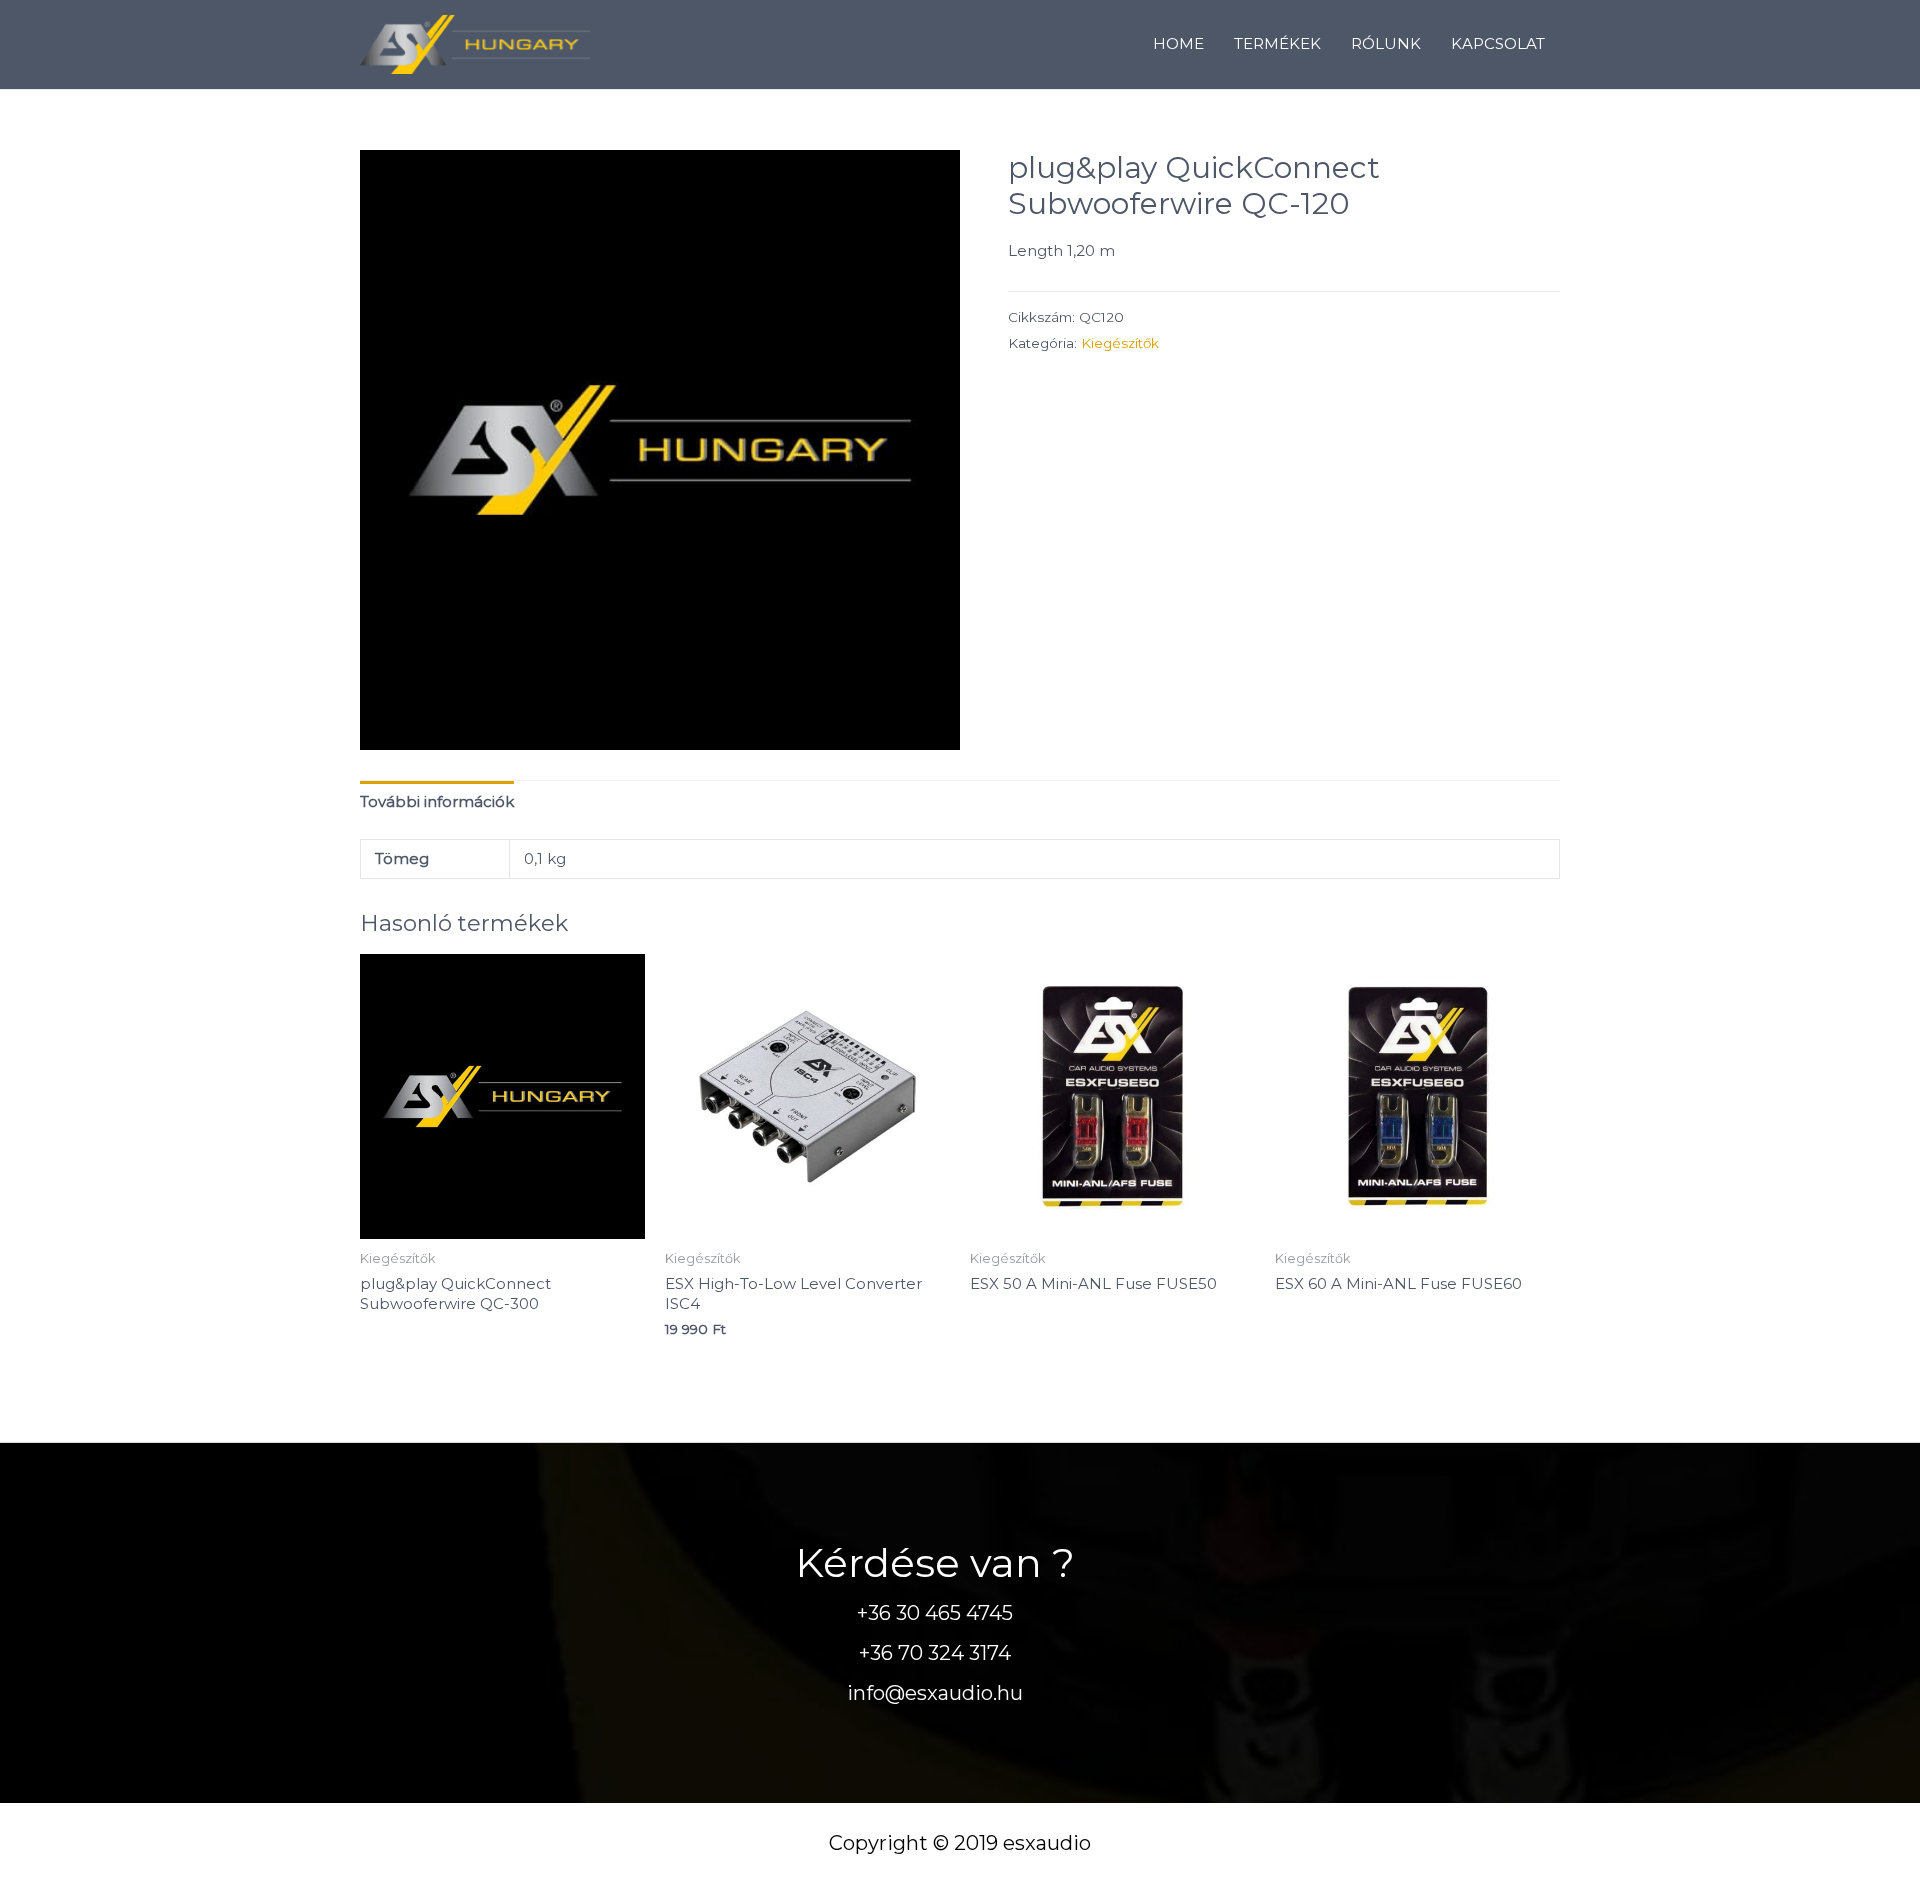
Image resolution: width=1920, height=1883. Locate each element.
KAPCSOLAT (1498, 43)
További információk (437, 801)
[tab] (437, 802)
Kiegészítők (1120, 343)
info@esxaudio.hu (935, 1693)
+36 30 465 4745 (935, 1613)
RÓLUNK (1386, 43)
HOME (1178, 43)
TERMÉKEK (1277, 43)
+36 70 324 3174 (935, 1653)
